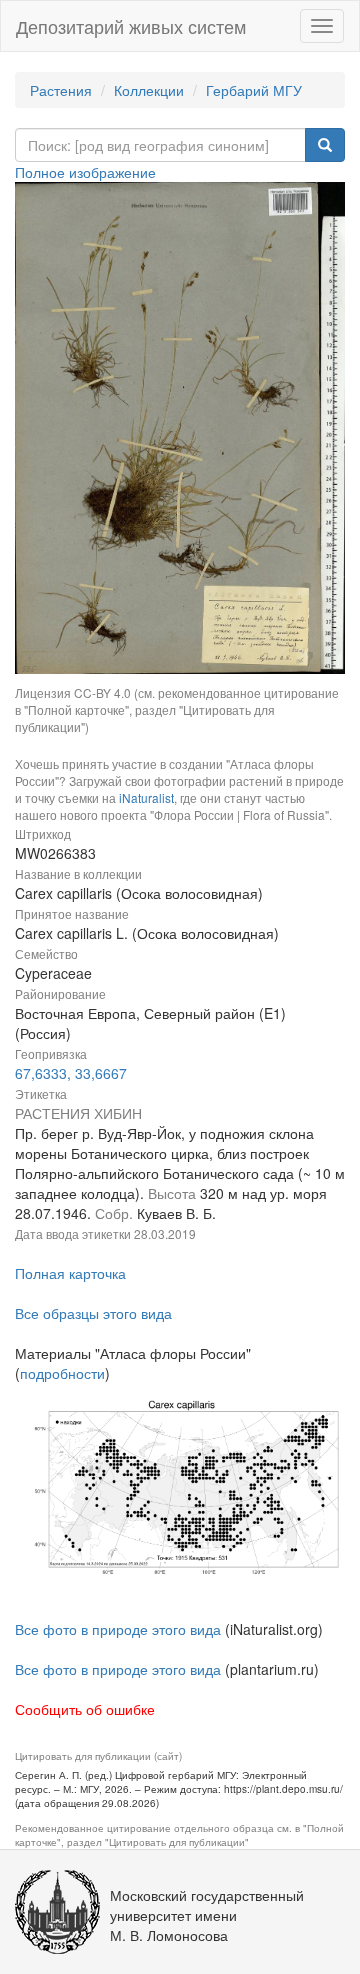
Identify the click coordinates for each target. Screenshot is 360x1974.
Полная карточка (70, 1273)
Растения (61, 90)
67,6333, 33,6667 (71, 1073)
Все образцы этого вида (93, 1313)
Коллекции (149, 90)
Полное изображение (85, 172)
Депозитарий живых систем (131, 26)
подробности (62, 1373)
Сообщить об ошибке (85, 1709)
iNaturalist (146, 797)
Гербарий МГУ (254, 90)
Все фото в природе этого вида (118, 1629)
